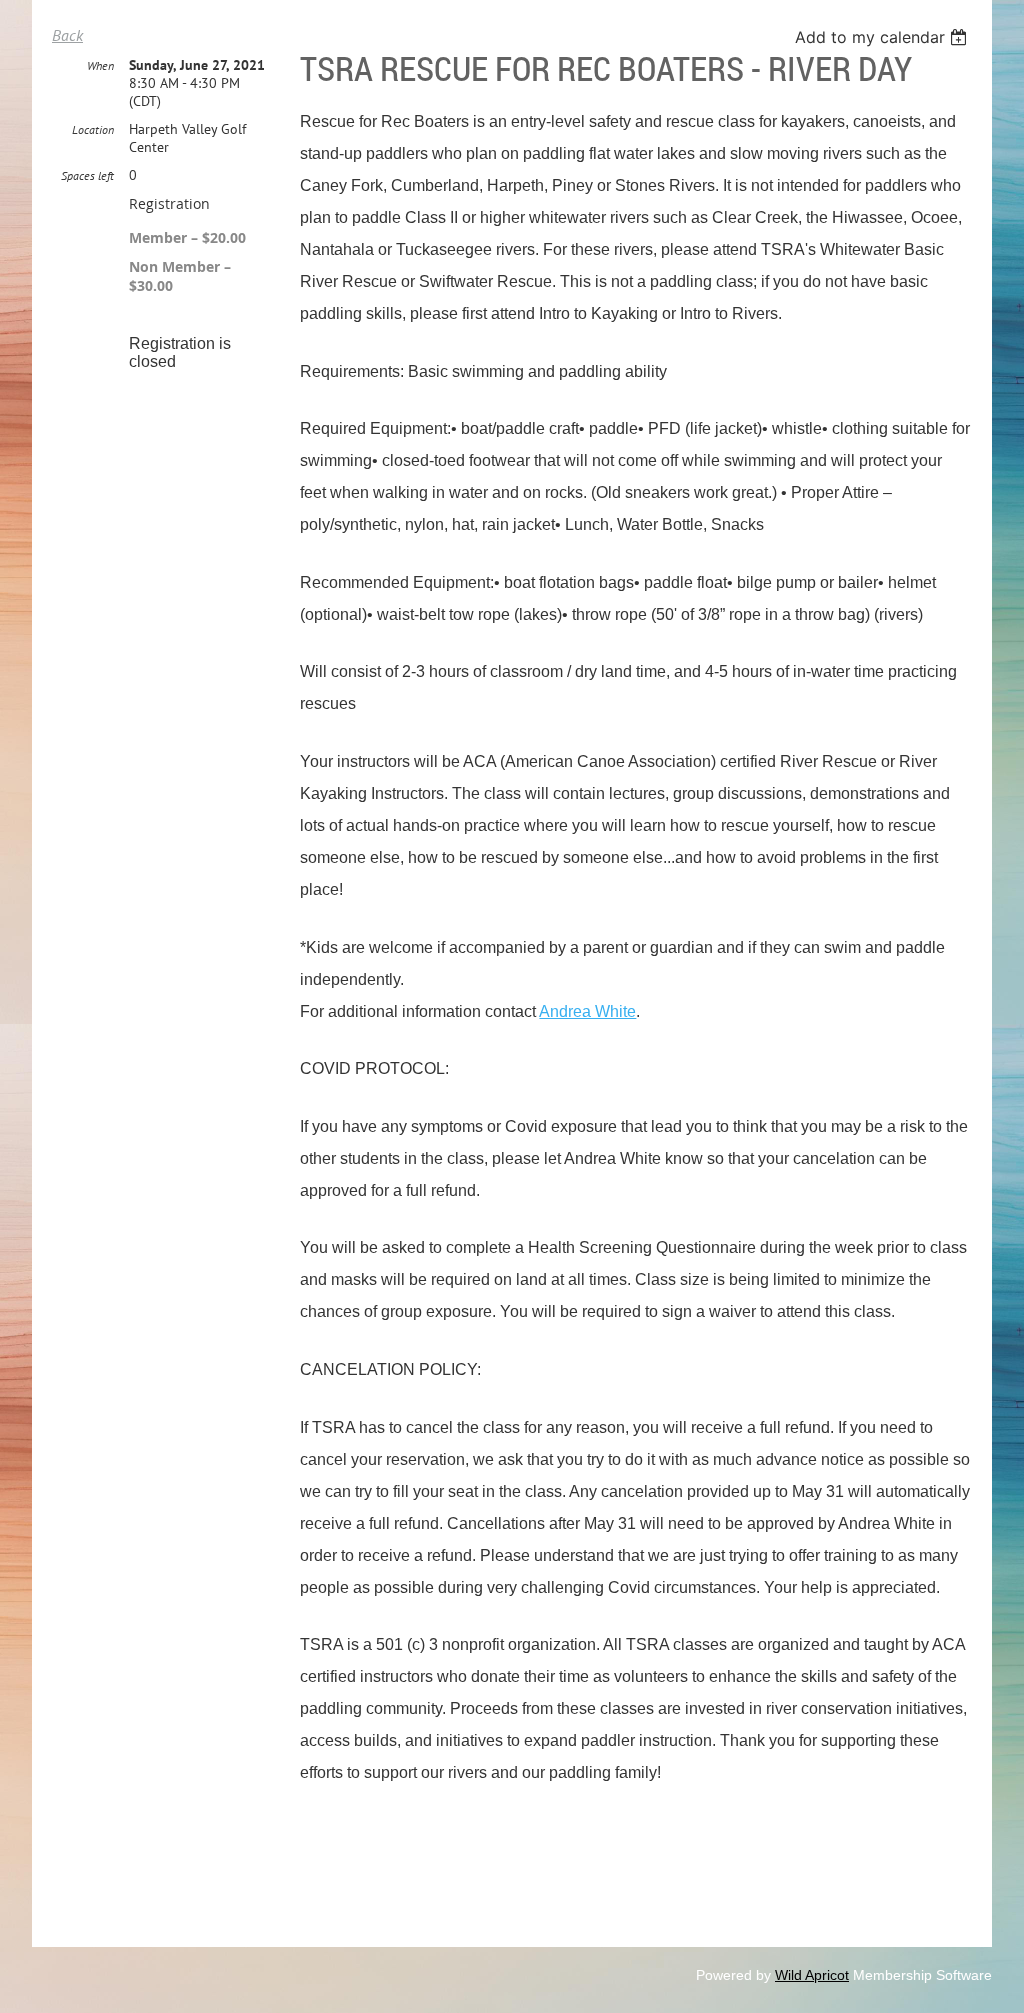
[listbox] (883, 37)
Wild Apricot (812, 1975)
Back (67, 35)
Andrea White (587, 1011)
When (100, 65)
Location (93, 129)
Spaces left (87, 175)
